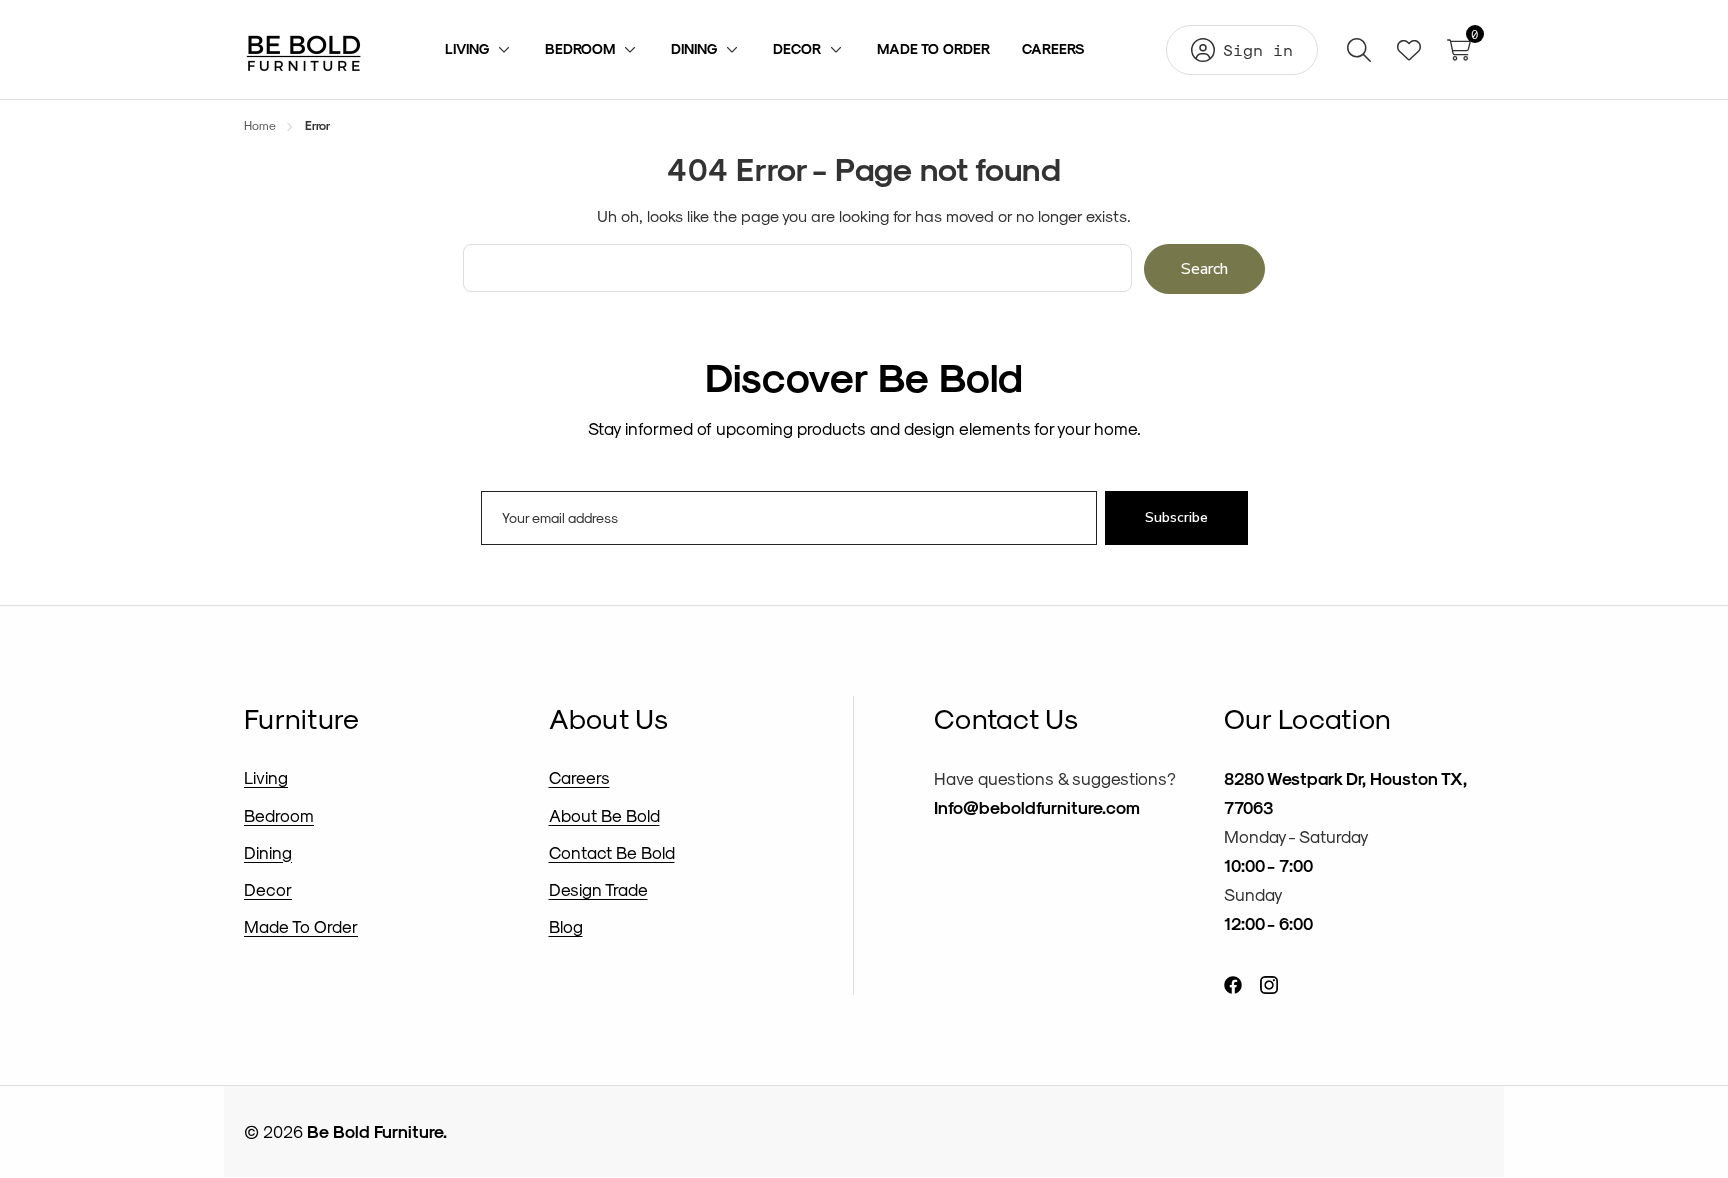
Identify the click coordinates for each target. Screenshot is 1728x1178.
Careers (579, 777)
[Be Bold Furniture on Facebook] (1233, 983)
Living (266, 777)
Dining (268, 852)
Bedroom (279, 815)
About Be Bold (604, 815)
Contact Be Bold (612, 852)
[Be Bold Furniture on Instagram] (1269, 983)
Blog (566, 926)
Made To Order (301, 926)
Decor (268, 889)
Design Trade (598, 889)
